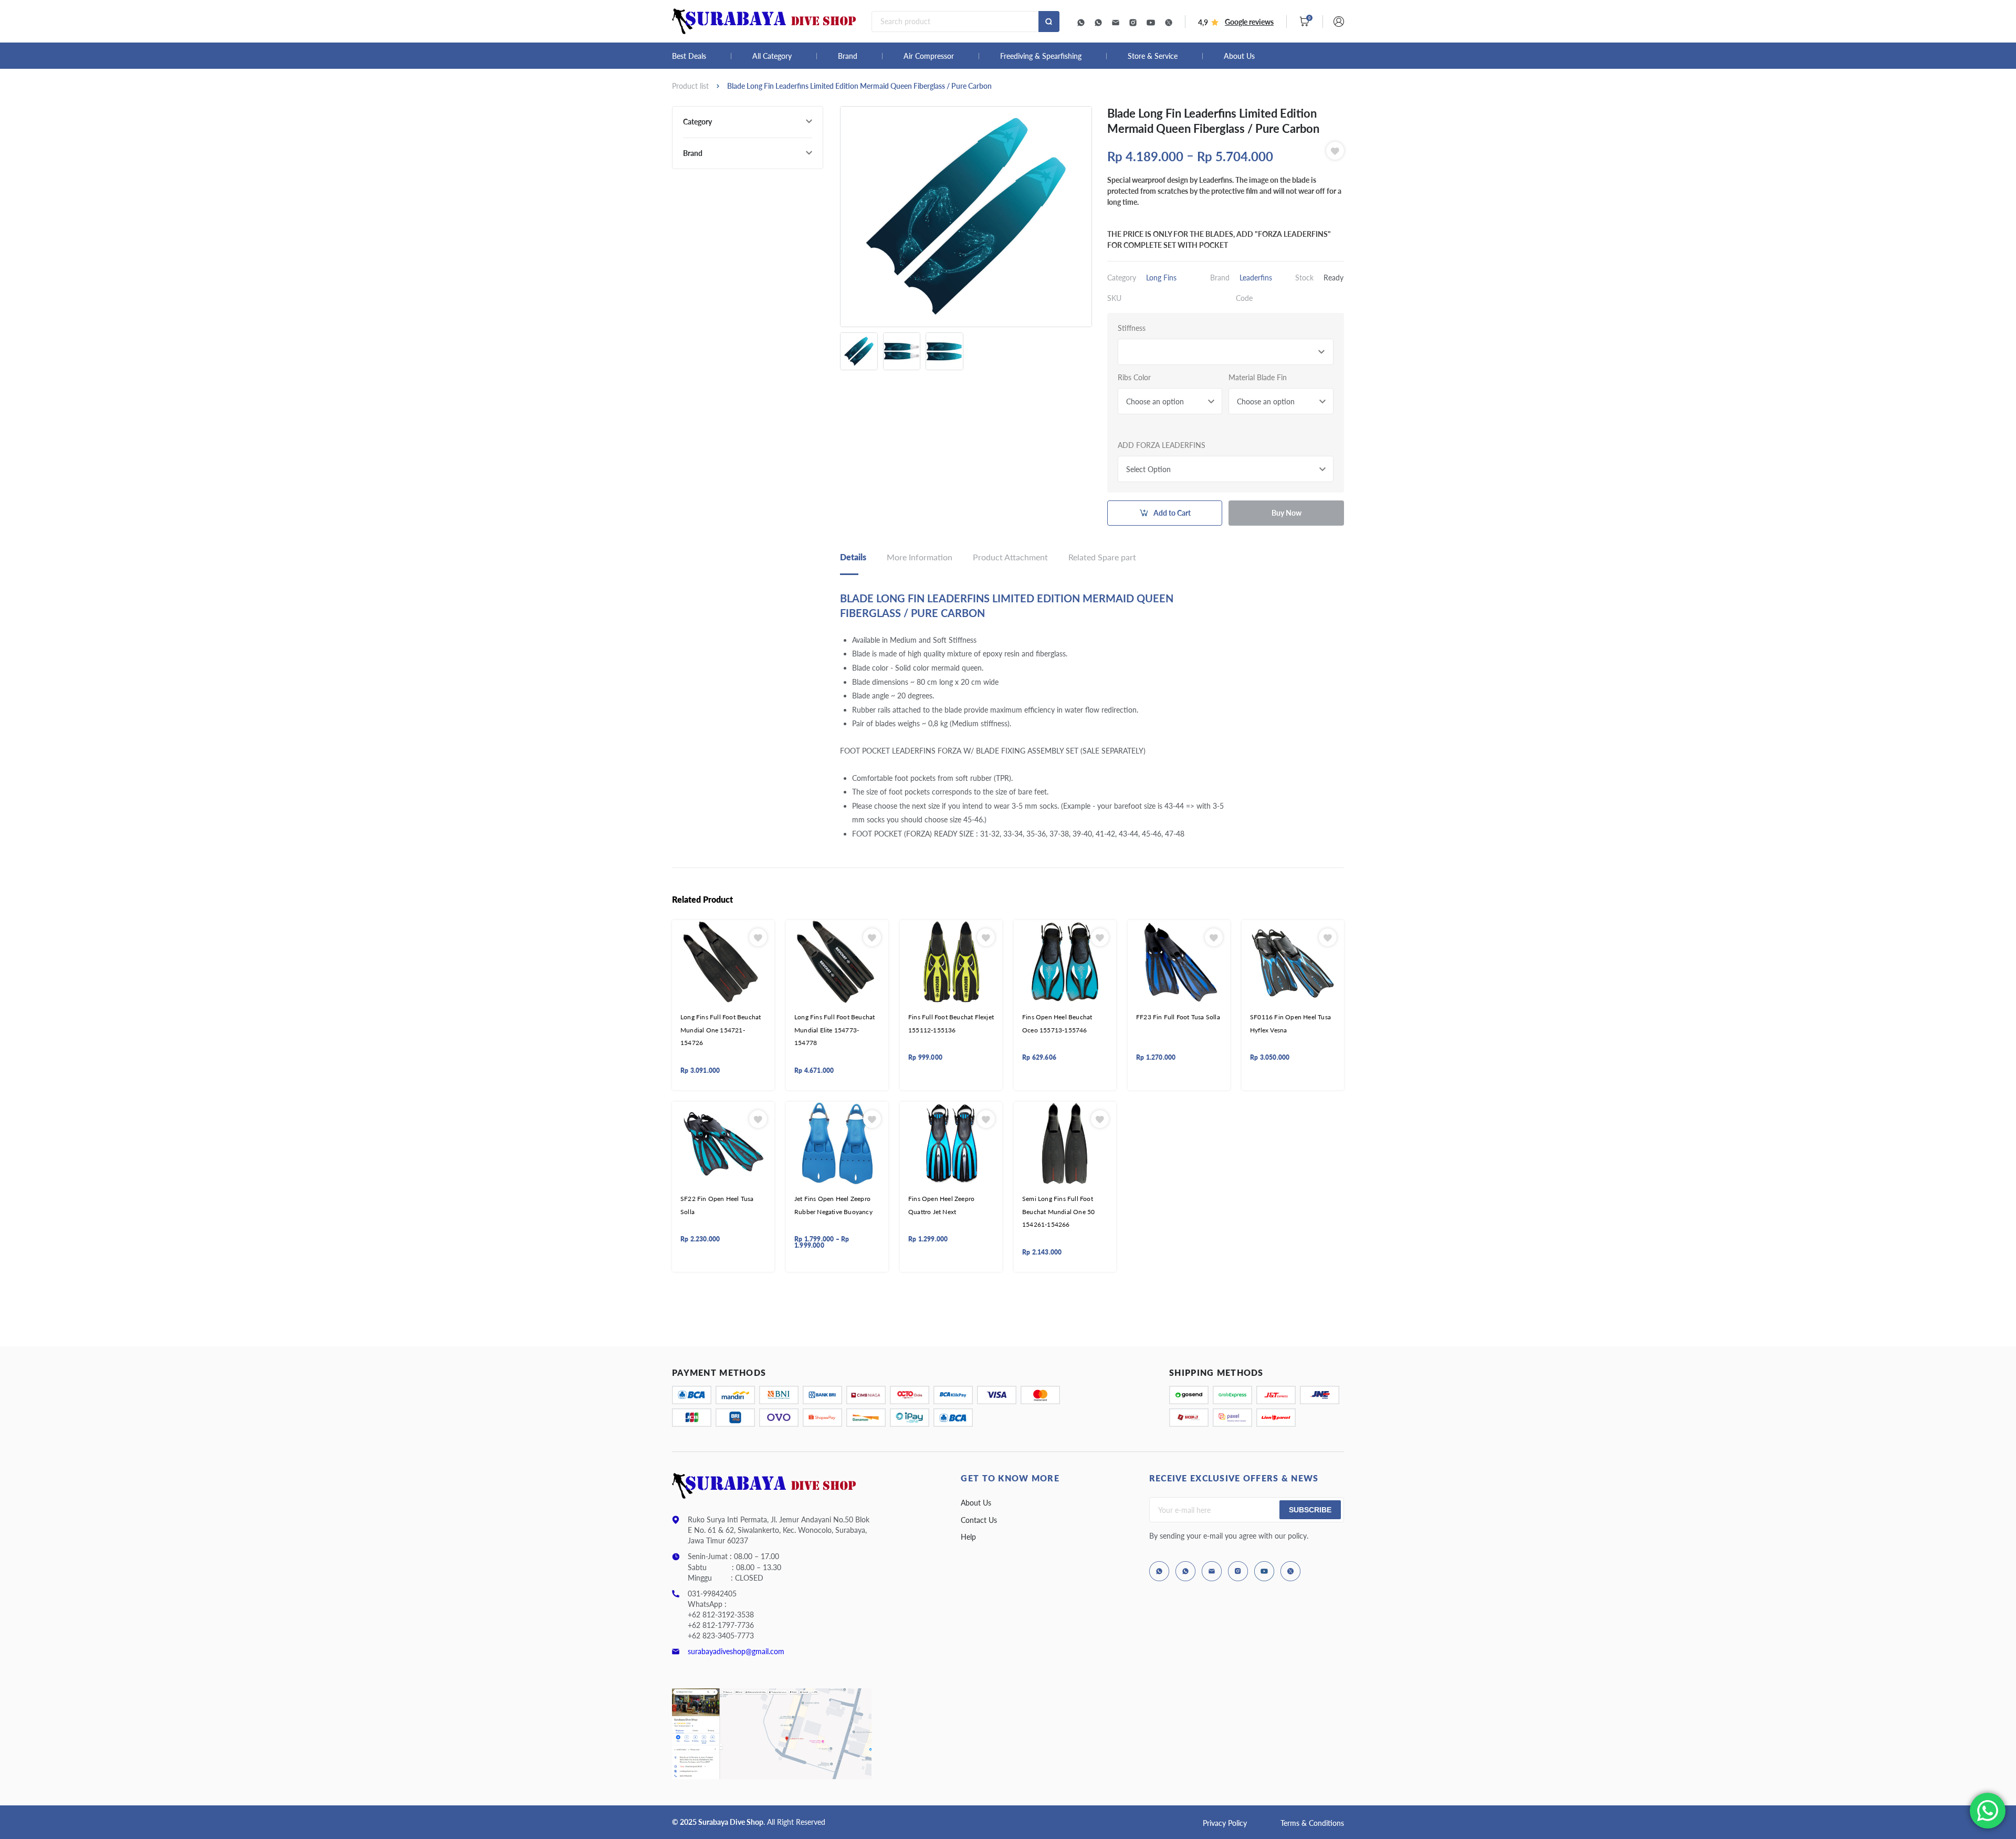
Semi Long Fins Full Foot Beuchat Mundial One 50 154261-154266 (1058, 1211)
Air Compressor (929, 56)
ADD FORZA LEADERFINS (1162, 445)
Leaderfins (1256, 278)
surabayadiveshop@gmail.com (736, 1651)
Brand (848, 56)
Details (853, 557)
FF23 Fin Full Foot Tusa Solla (1178, 1017)
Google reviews (1249, 22)
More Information (920, 557)
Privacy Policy (1225, 1823)
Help (968, 1537)
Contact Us (979, 1520)
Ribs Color (1134, 377)
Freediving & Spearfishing (1041, 56)
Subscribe (1310, 1510)
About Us (1239, 56)
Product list (690, 86)
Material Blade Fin (1258, 377)
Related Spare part (1102, 557)
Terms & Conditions (1312, 1823)
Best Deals (689, 56)
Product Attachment (1010, 557)
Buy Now (1287, 513)
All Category (772, 56)
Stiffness (1132, 328)
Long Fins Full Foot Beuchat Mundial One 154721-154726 (721, 1030)
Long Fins (1161, 278)
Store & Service (1153, 56)
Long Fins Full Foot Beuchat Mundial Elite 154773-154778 (834, 1030)
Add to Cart (1172, 513)
